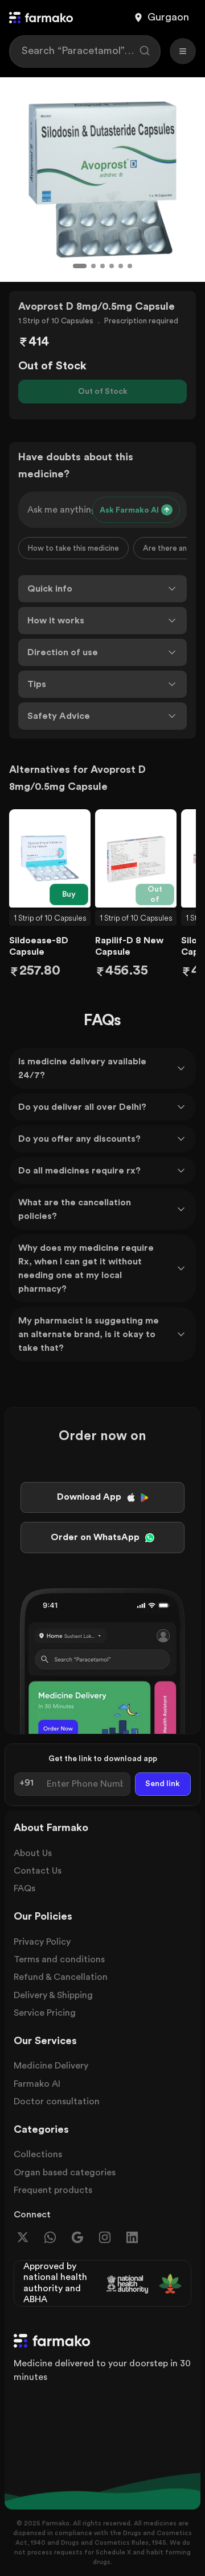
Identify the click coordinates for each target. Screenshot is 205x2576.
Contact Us (38, 1871)
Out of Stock (103, 392)
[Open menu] (183, 51)
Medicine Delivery (51, 2066)
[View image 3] (102, 266)
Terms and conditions (59, 1959)
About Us (33, 1853)
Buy (69, 894)
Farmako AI (37, 2084)
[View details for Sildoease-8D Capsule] (50, 859)
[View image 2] (93, 266)
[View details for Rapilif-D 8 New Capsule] (136, 859)
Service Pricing (45, 2013)
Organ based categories (65, 2173)
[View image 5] (121, 266)
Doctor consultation (57, 2101)
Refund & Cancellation (61, 1977)
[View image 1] (80, 266)
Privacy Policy (42, 1942)
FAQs (24, 1888)
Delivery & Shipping (53, 1995)
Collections (38, 2154)
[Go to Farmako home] (41, 18)
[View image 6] (130, 266)
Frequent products (53, 2190)
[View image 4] (112, 266)
